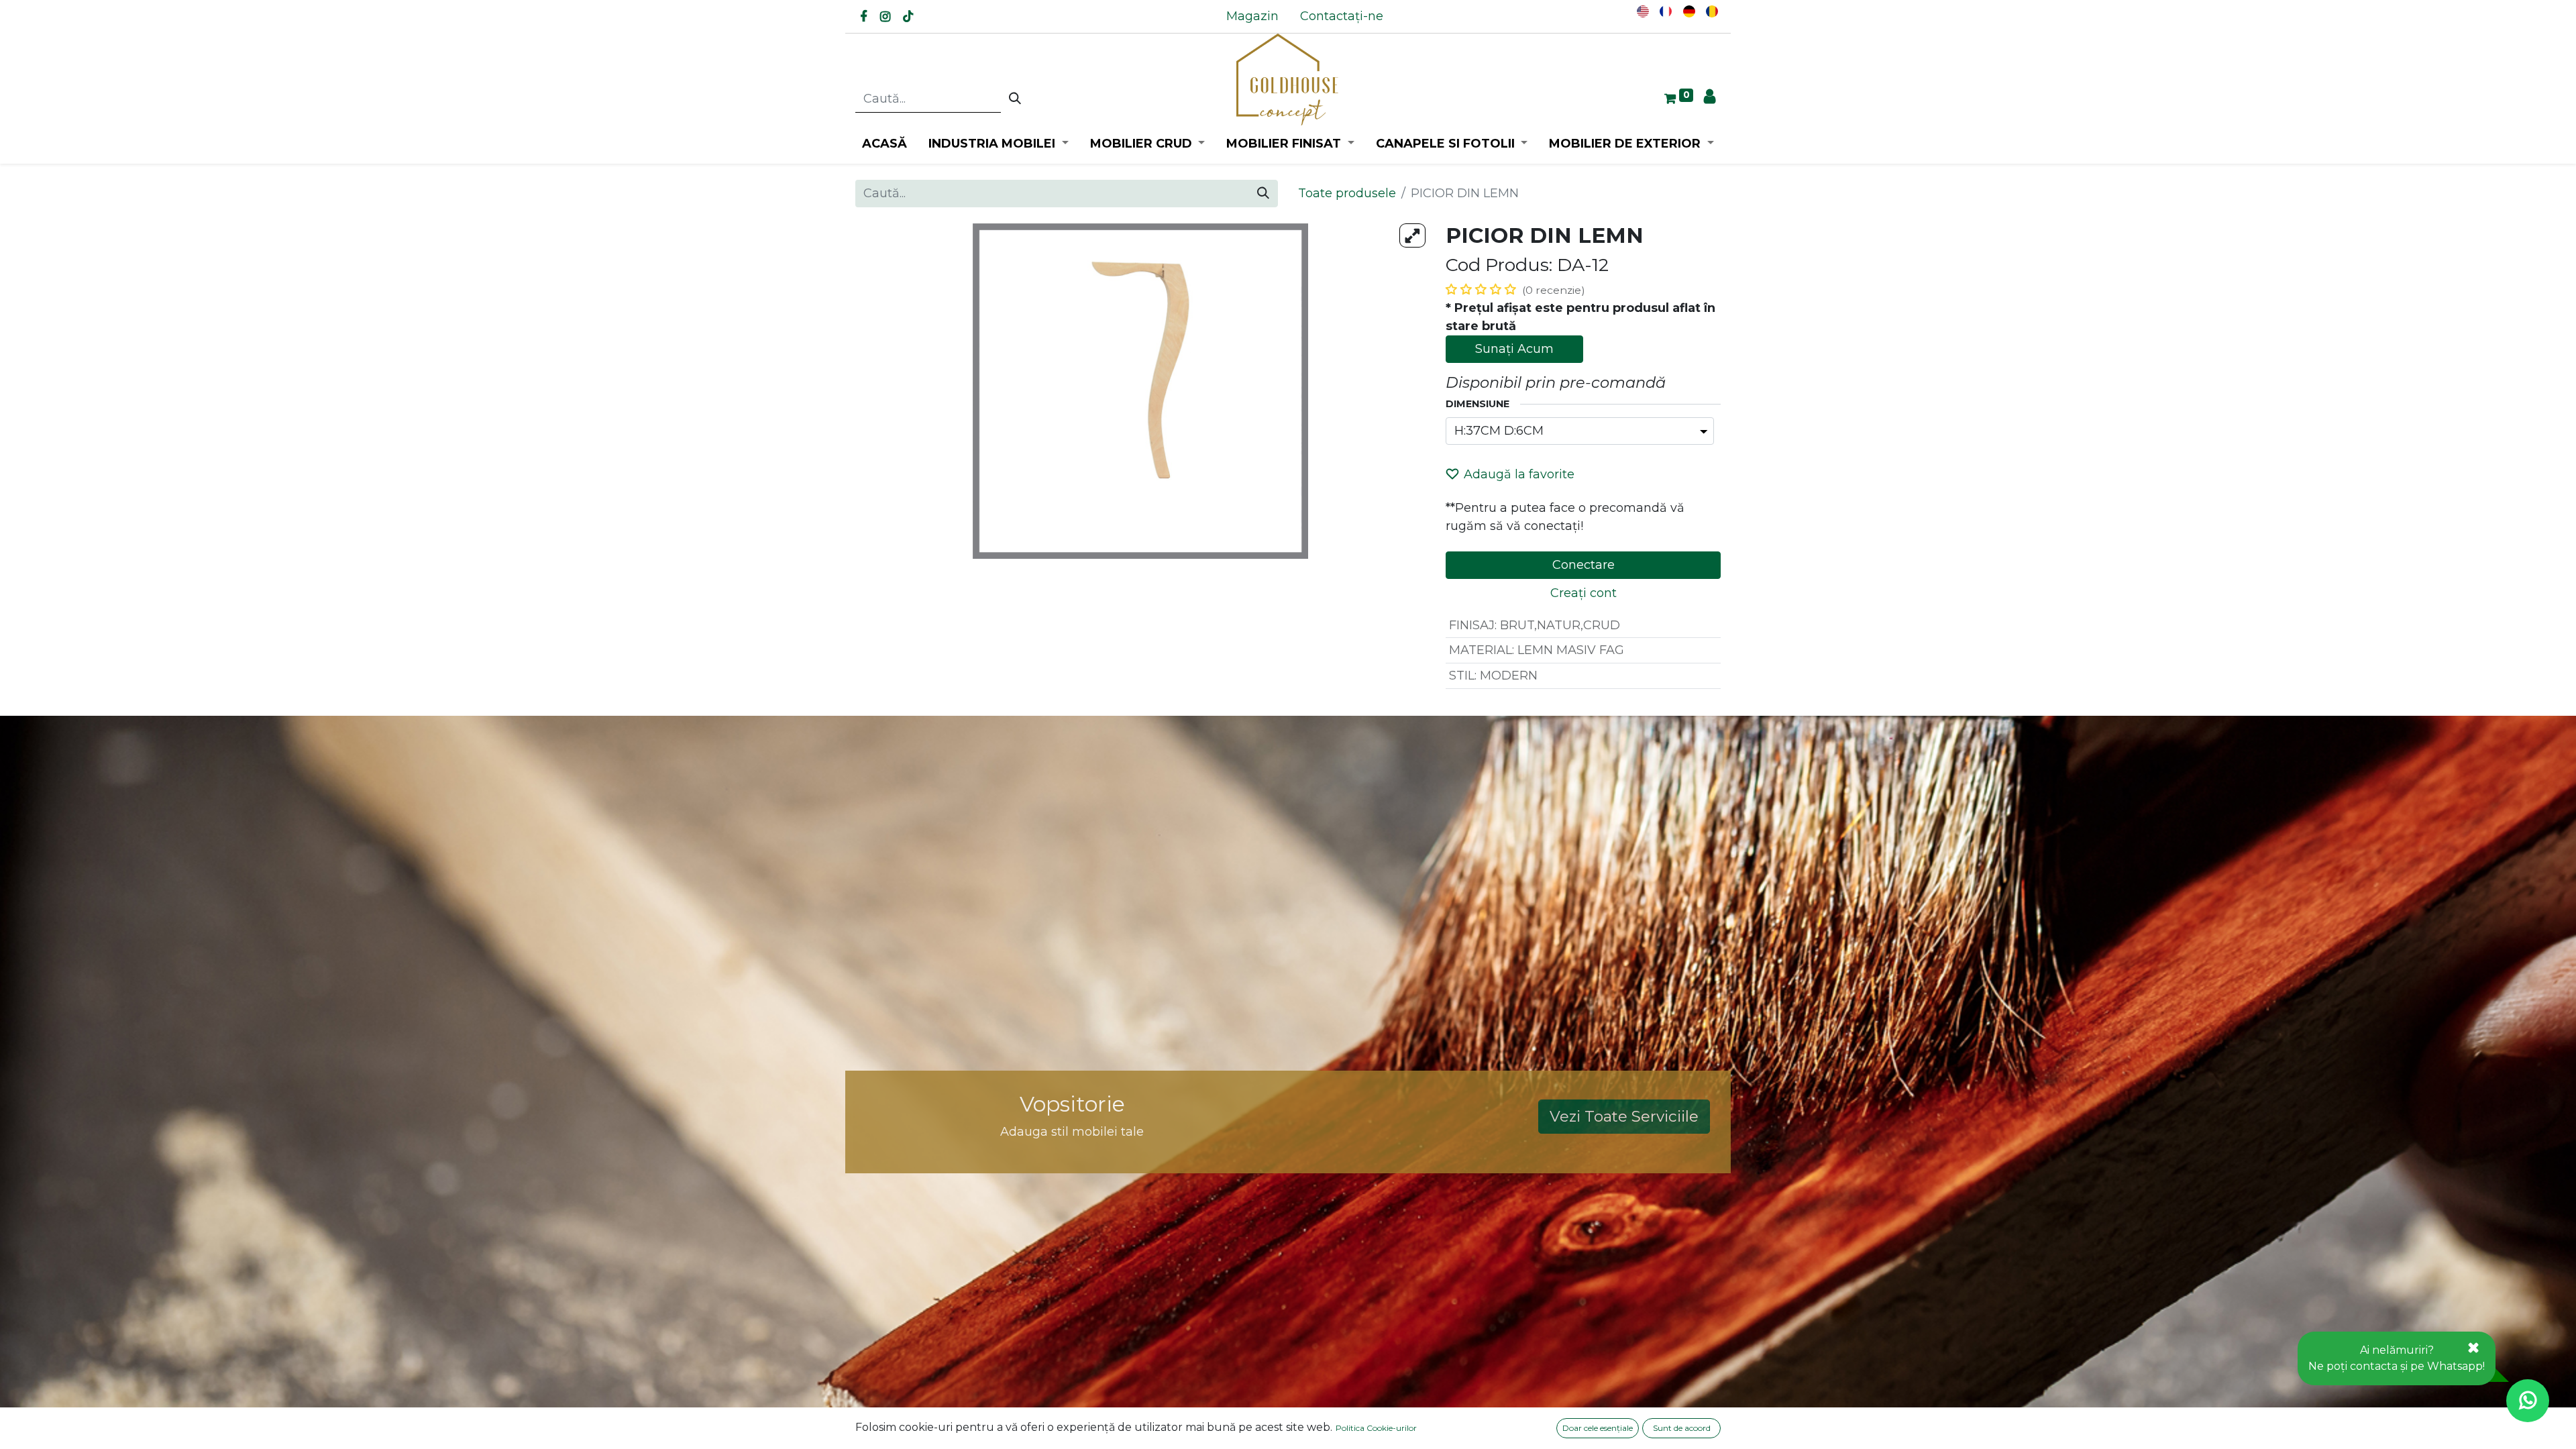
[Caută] (1015, 99)
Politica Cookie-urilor (1376, 1428)
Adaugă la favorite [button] (1519, 474)
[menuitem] (1252, 16)
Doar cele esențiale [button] (1598, 1428)
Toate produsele (1347, 193)
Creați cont (1584, 593)
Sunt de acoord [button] (1682, 1428)
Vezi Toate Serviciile (1624, 1116)
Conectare (1584, 565)
